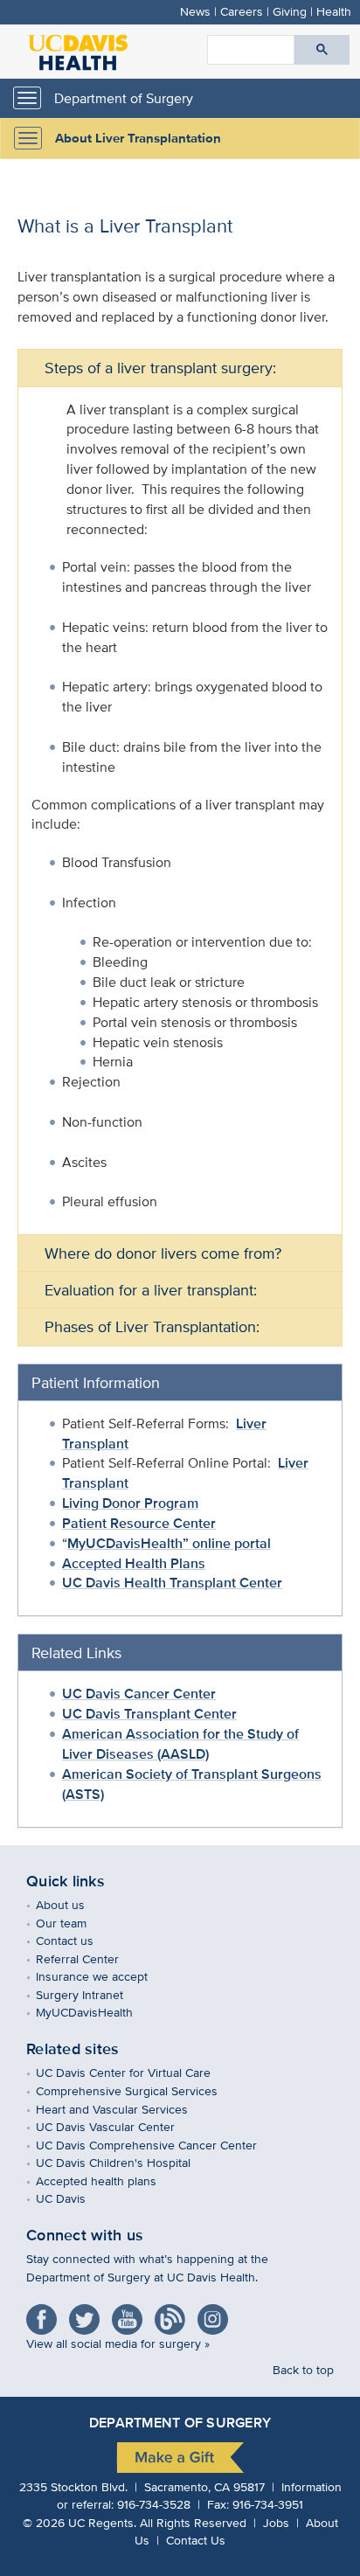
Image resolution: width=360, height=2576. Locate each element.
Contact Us (196, 2540)
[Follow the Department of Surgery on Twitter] (89, 2313)
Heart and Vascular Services (125, 2109)
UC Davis (73, 2198)
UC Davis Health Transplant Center (172, 1583)
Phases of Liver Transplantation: (152, 1326)
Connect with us (85, 2235)
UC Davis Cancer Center (139, 1694)
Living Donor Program (130, 1503)
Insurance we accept (104, 1976)
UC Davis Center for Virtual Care (136, 2072)
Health (334, 11)
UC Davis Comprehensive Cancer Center (159, 2145)
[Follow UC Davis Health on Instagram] (217, 2313)
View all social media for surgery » (118, 2343)
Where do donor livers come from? (163, 1253)
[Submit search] (322, 50)
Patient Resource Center (139, 1523)
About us (73, 1904)
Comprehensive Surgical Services (139, 2090)
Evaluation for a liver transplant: (151, 1290)
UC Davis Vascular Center (118, 2126)
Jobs (276, 2522)
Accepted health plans (109, 2180)
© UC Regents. (80, 2522)
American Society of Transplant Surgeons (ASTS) (192, 1784)
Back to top (303, 2369)
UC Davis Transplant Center (149, 1714)
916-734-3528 (154, 2504)
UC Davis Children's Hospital (126, 2162)
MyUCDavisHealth (97, 2012)
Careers (242, 11)
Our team (74, 1923)
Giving (290, 11)
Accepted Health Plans (134, 1563)
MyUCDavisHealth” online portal (169, 1543)
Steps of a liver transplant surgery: (160, 368)
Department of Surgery (124, 98)
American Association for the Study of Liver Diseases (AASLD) (180, 1744)
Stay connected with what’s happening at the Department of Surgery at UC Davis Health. (147, 2267)
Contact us (77, 1940)
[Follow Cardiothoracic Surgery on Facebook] (46, 2313)
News (195, 11)
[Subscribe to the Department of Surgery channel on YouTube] (132, 2313)
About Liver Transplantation (138, 138)
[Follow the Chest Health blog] (174, 2313)
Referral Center (90, 1958)
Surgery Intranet (92, 1994)
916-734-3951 (268, 2504)
